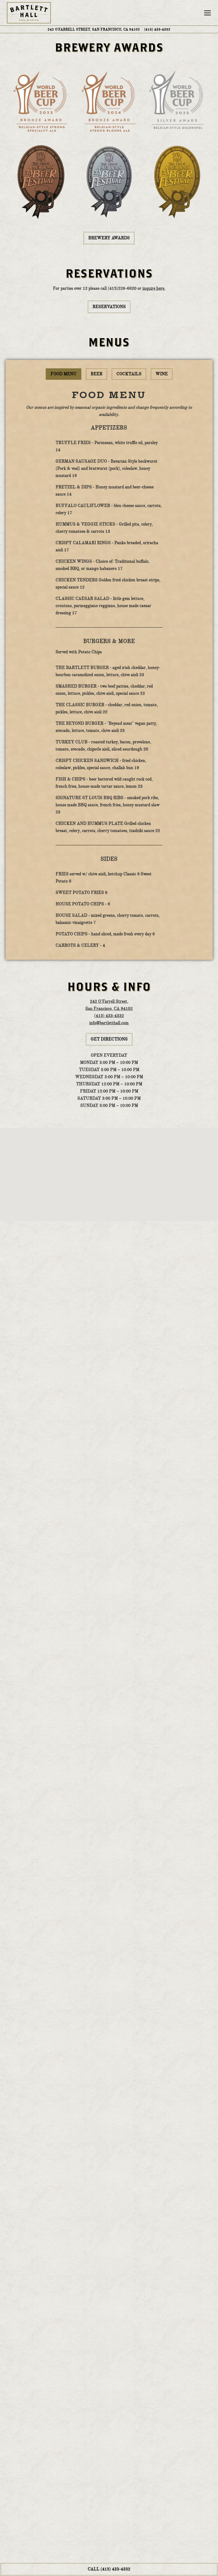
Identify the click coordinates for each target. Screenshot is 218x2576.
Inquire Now (133, 1575)
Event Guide (85, 1575)
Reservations (109, 307)
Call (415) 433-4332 (109, 2569)
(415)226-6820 (145, 2341)
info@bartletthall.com (109, 1023)
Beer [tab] (97, 374)
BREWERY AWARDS (109, 238)
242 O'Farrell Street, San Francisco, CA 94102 (94, 29)
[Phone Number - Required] (109, 2440)
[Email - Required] (109, 2419)
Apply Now (109, 1916)
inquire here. (154, 288)
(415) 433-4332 (139, 2352)
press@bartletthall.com (115, 2364)
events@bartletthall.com (120, 1556)
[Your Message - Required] (109, 2493)
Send (109, 2531)
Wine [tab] (162, 374)
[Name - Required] (109, 2399)
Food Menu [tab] (64, 374)
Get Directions (112, 1039)
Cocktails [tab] (129, 374)
